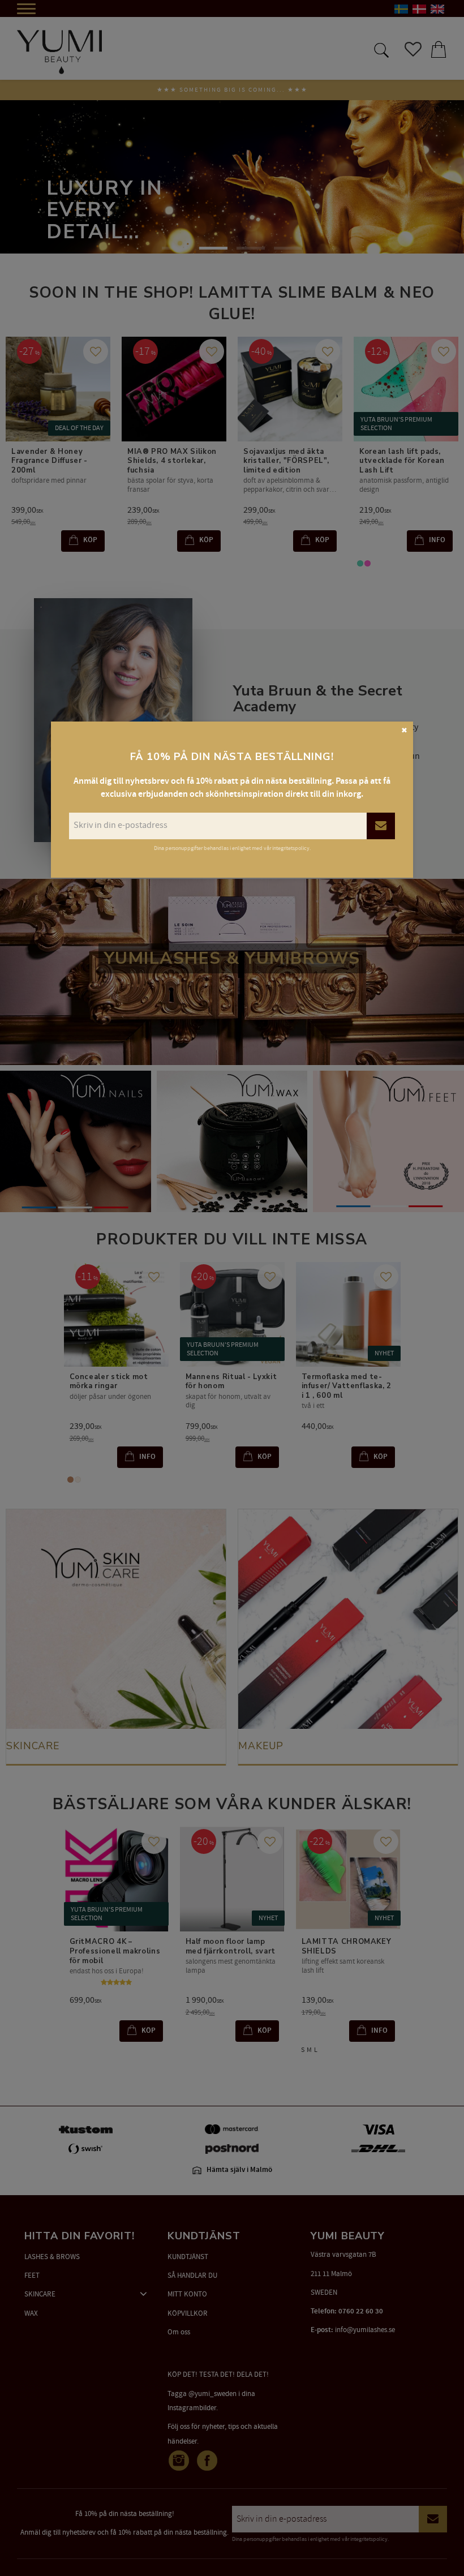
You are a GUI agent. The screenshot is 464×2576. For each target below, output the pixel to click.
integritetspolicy (291, 848)
